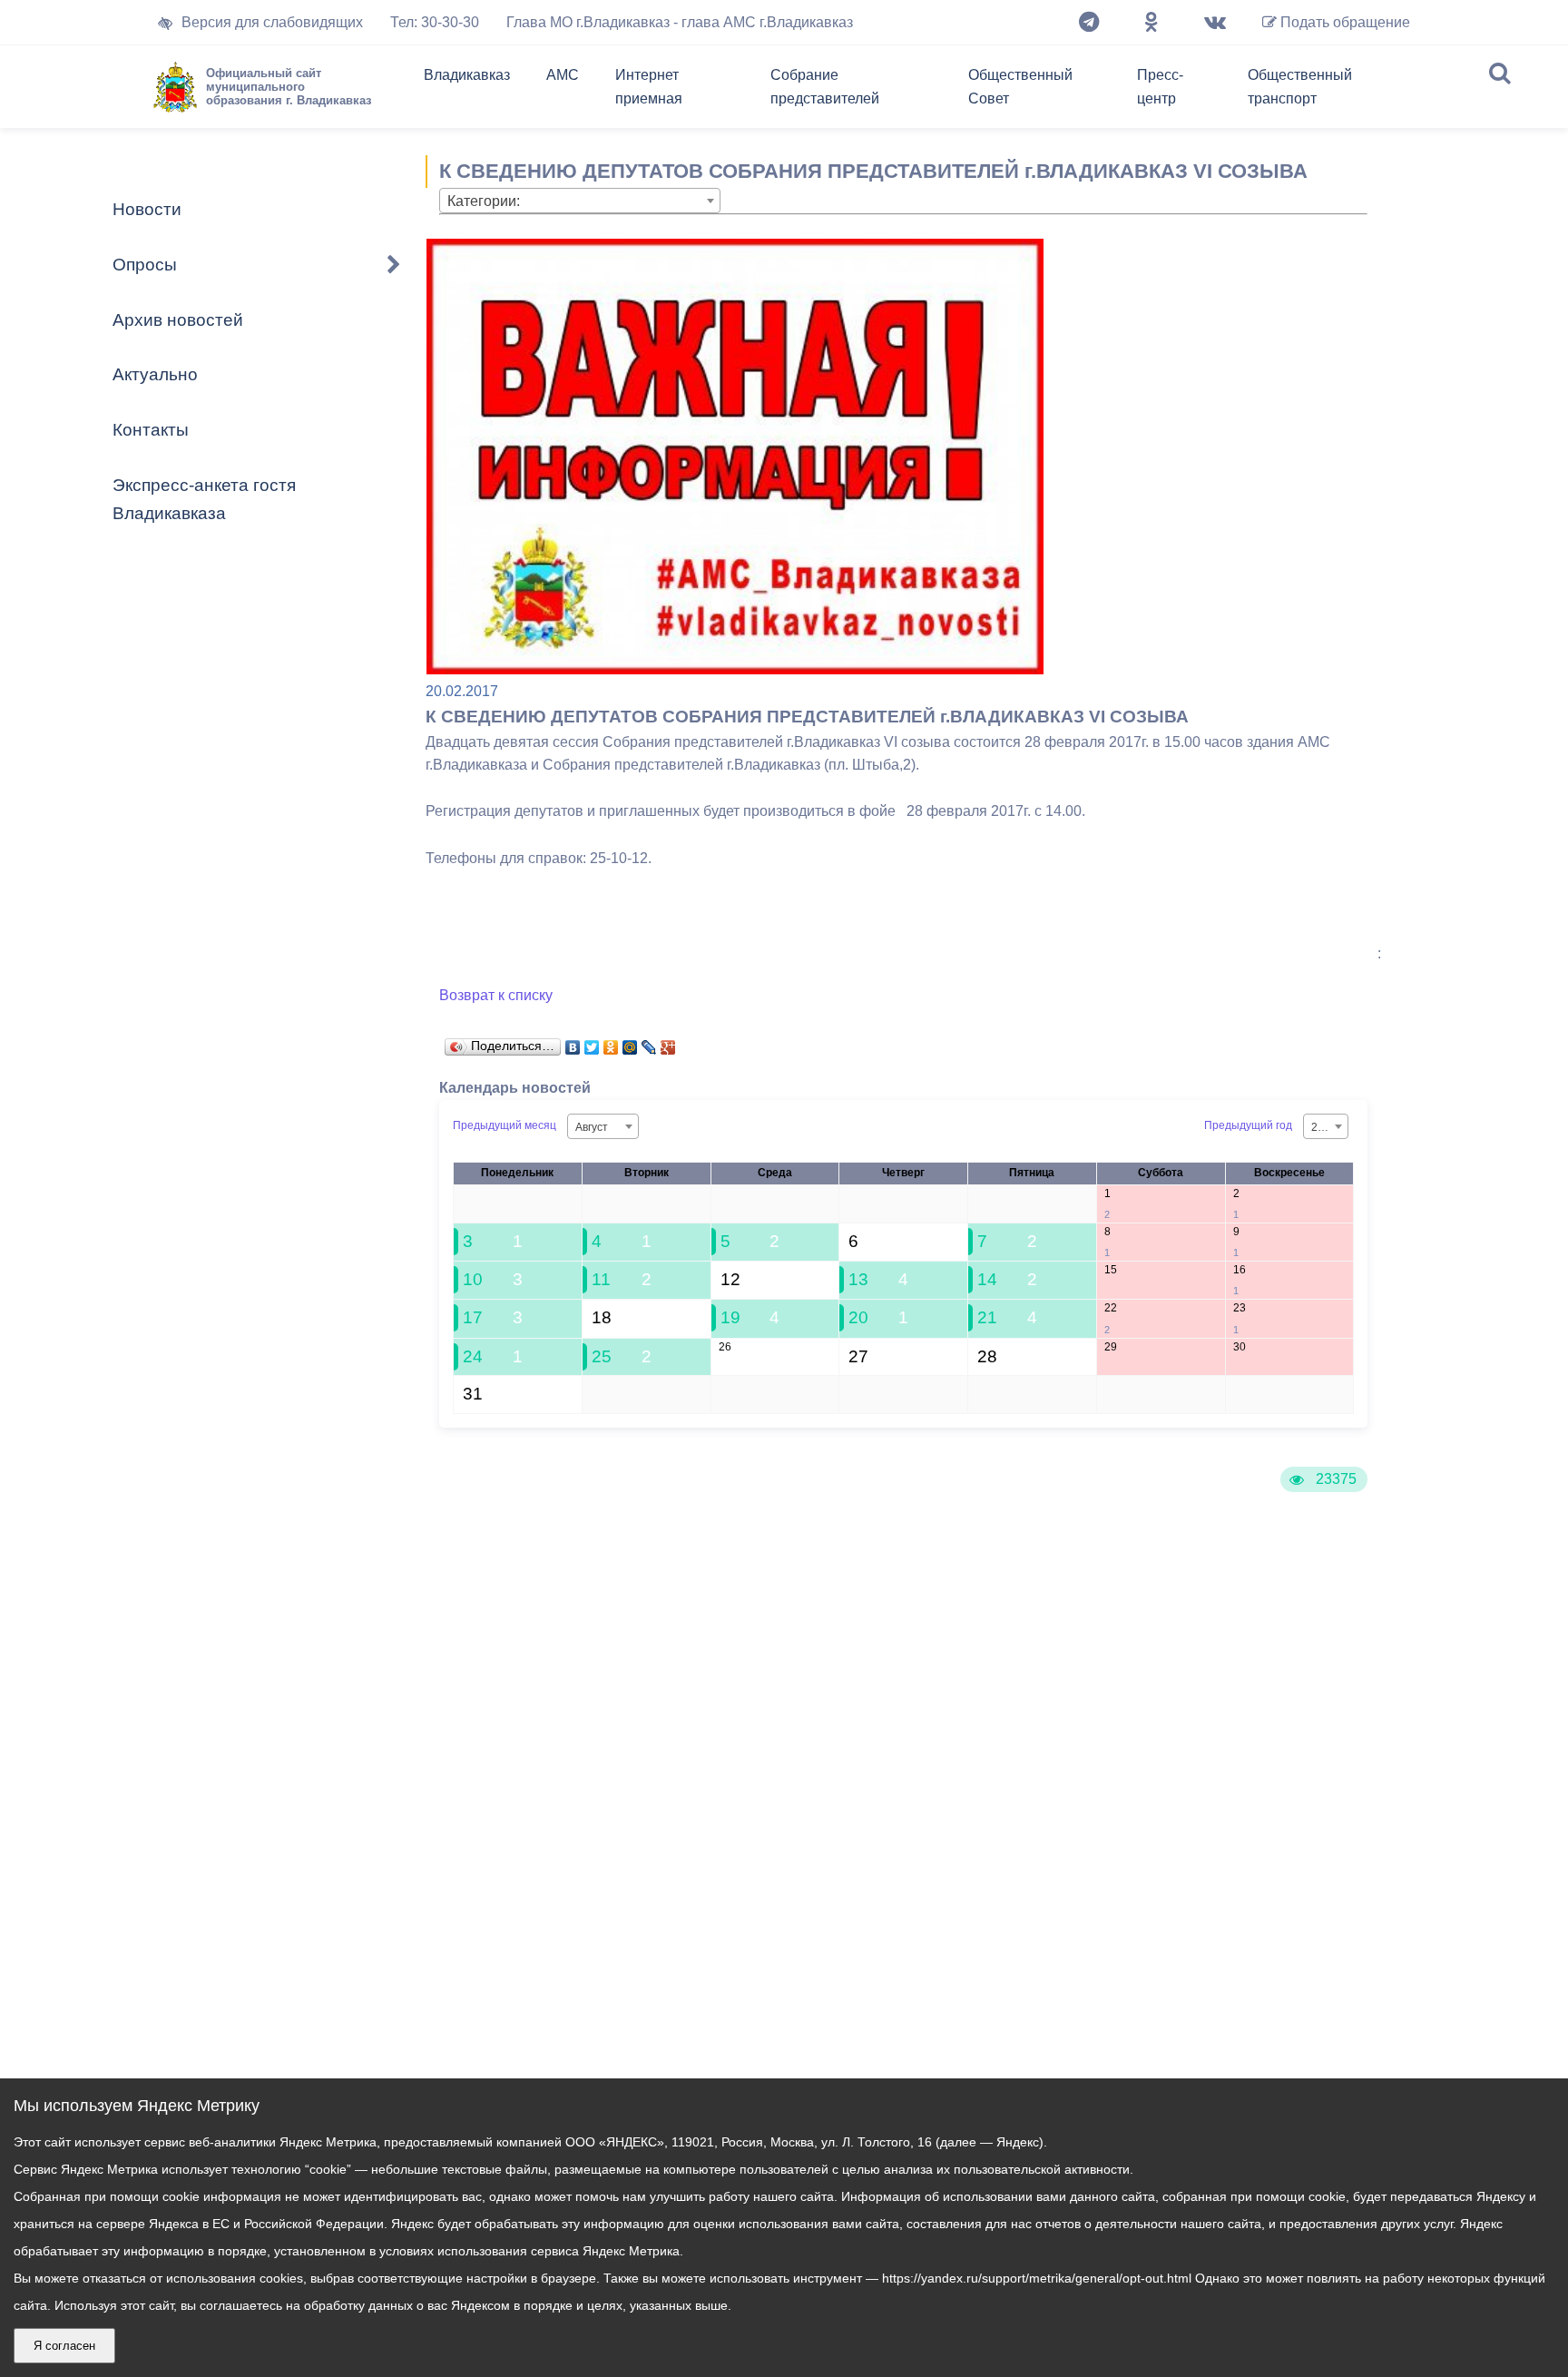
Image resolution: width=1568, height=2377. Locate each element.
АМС (563, 75)
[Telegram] (1089, 23)
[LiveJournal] (649, 1043)
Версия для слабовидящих (272, 22)
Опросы (145, 265)
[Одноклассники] (1151, 23)
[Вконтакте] (1215, 23)
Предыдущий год (1248, 1125)
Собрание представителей (825, 87)
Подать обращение (1343, 22)
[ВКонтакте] (573, 1043)
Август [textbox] (592, 1127)
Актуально (155, 374)
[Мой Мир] (630, 1043)
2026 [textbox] (1324, 1127)
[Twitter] (592, 1043)
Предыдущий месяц (505, 1125)
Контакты (151, 430)
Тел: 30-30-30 (435, 22)
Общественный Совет (1020, 87)
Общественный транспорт (1300, 87)
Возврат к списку (496, 995)
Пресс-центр (1160, 87)
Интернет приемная (649, 87)
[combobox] (580, 201)
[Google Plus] (668, 1043)
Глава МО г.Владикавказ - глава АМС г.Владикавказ (680, 22)
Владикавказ (467, 75)
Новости (147, 209)
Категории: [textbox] (484, 201)
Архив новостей (178, 320)
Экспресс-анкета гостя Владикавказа (204, 499)
